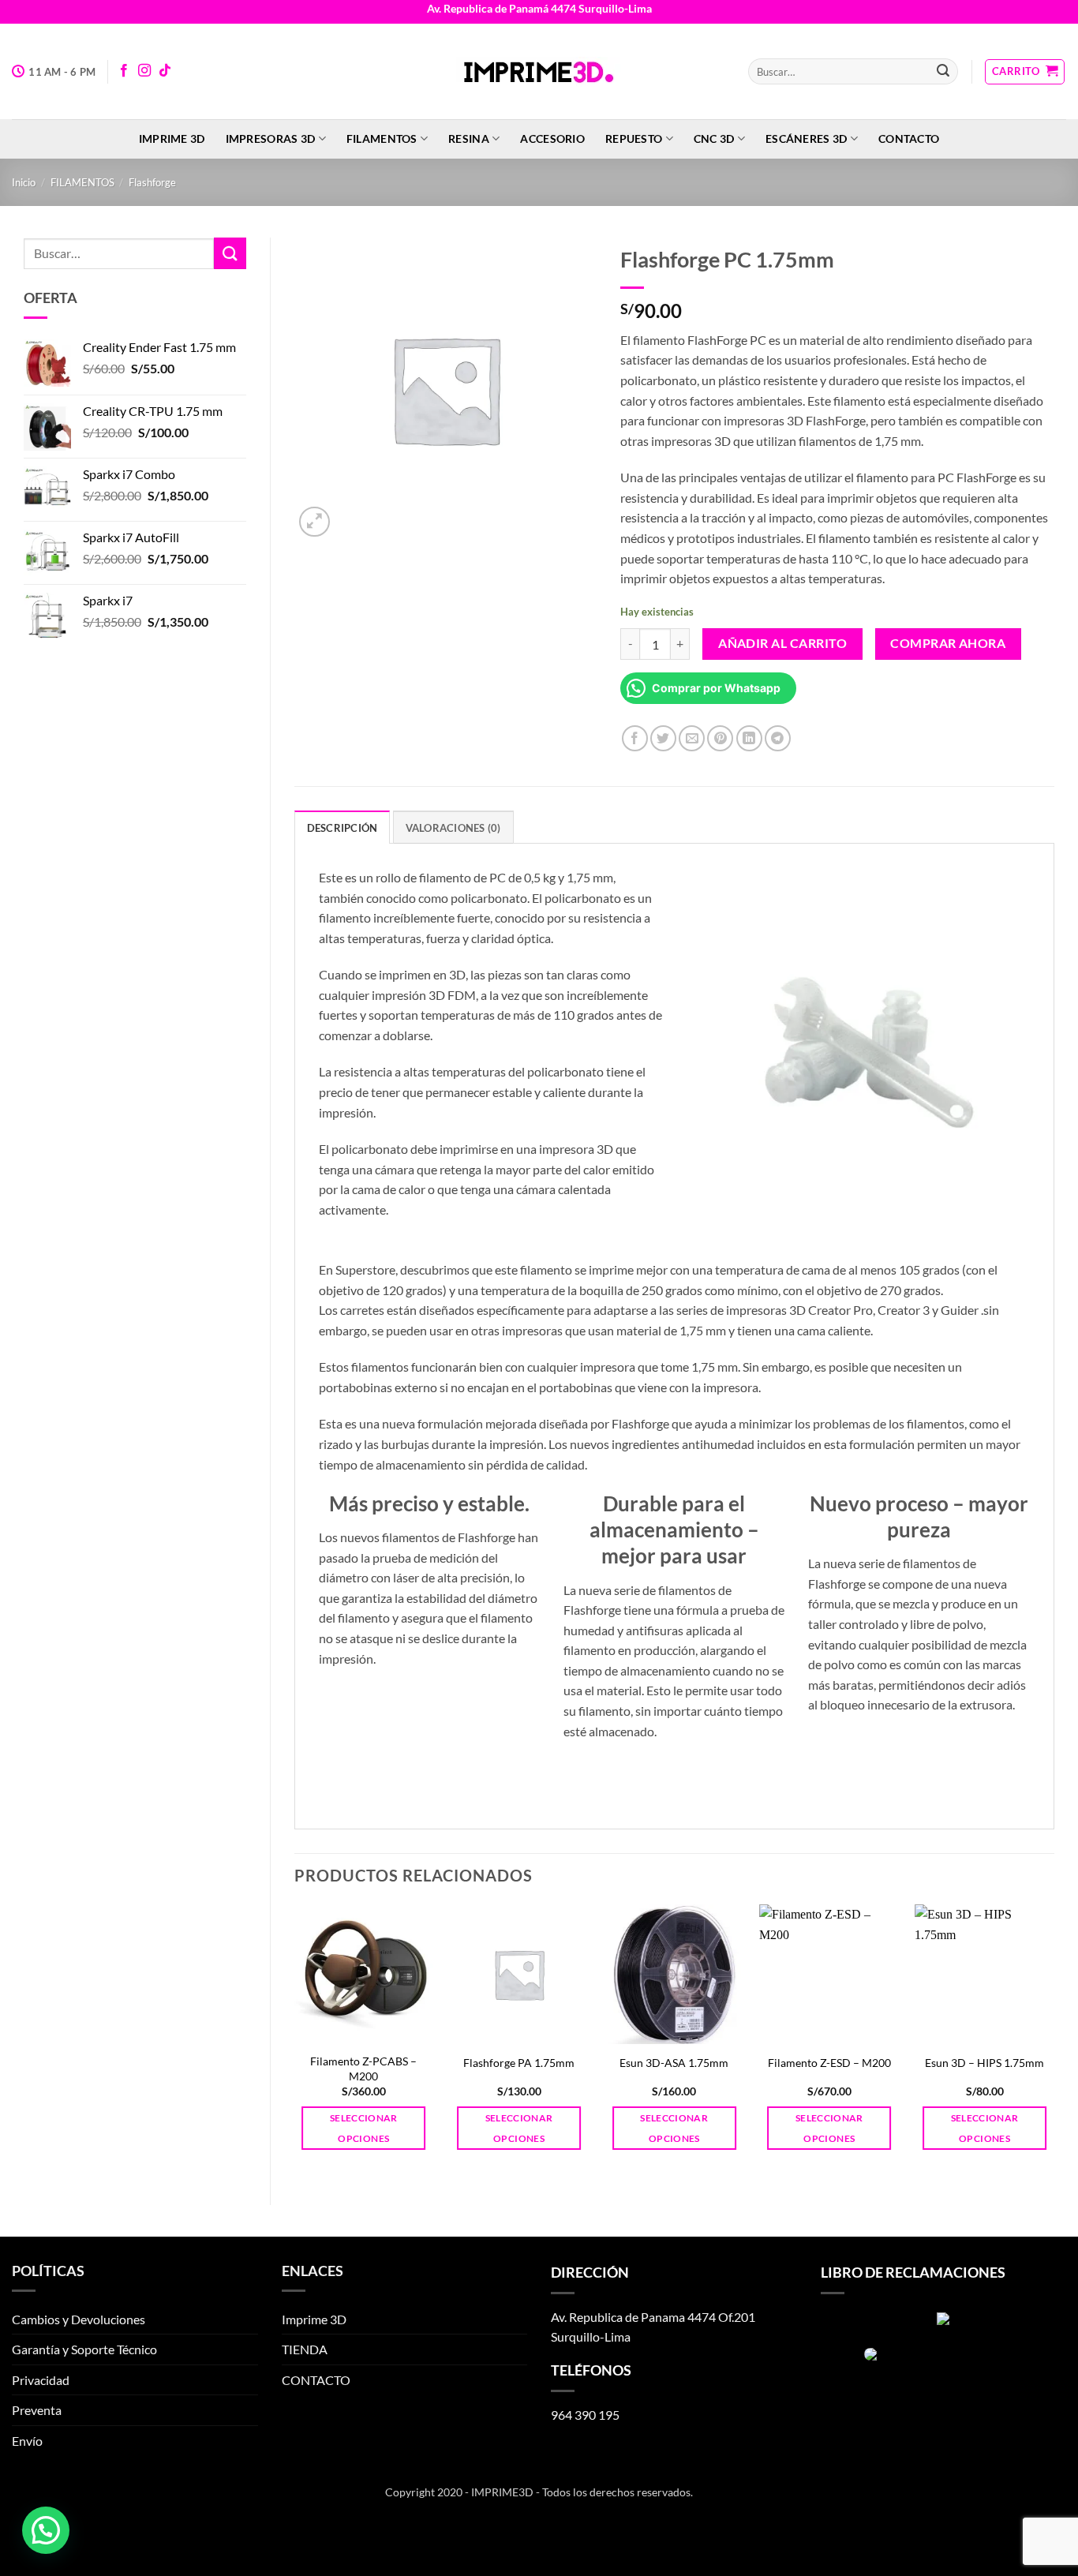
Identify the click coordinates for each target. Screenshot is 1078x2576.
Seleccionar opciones (364, 2128)
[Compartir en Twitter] (663, 738)
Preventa (37, 2410)
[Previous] (295, 2041)
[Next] (1054, 2041)
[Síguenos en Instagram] (144, 71)
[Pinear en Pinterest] (720, 738)
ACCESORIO (552, 139)
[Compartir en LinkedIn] (749, 738)
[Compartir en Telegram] (778, 738)
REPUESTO (634, 139)
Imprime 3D (172, 139)
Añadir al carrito (782, 643)
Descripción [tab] (342, 828)
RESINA (469, 139)
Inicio (24, 182)
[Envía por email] (692, 738)
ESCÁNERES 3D (806, 139)
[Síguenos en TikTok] (165, 71)
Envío (27, 2441)
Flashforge (152, 182)
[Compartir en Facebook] (635, 738)
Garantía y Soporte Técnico (84, 2349)
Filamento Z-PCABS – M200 (363, 2069)
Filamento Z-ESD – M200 (829, 2063)
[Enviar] (943, 72)
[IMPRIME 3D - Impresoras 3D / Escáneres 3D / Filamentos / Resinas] (539, 72)
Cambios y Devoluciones (79, 2319)
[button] (1025, 72)
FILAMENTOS (382, 139)
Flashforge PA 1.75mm (519, 2063)
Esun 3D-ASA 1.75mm (674, 2063)
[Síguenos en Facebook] (124, 71)
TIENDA (305, 2349)
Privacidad (41, 2380)
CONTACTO (909, 139)
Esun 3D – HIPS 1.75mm (984, 2063)
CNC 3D (714, 139)
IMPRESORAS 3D (271, 139)
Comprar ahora (948, 643)
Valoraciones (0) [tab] (453, 828)
